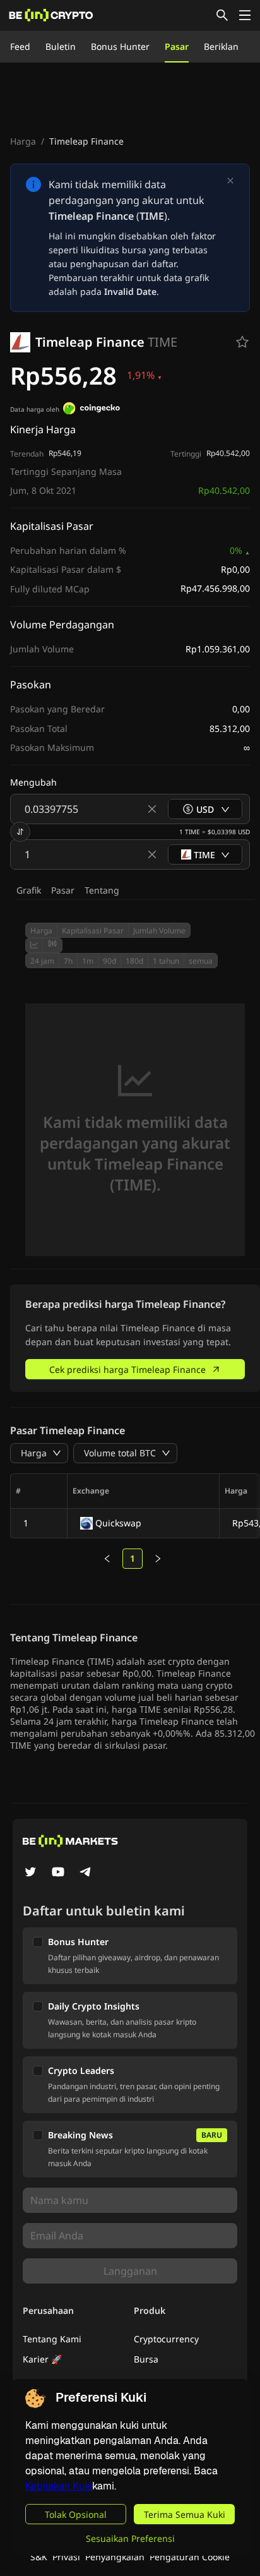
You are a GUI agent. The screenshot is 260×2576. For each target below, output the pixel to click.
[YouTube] (58, 1873)
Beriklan (221, 46)
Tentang (102, 890)
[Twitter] (30, 1873)
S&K (39, 2557)
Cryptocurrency (166, 2339)
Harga (23, 141)
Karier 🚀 (42, 2359)
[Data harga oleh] (92, 410)
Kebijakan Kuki (59, 2486)
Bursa (146, 2359)
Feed (20, 46)
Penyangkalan (115, 2557)
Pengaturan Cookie (190, 2557)
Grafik (29, 890)
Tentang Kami (52, 2339)
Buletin (61, 46)
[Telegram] (86, 1873)
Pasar (177, 46)
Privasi (66, 2557)
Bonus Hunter (120, 46)
